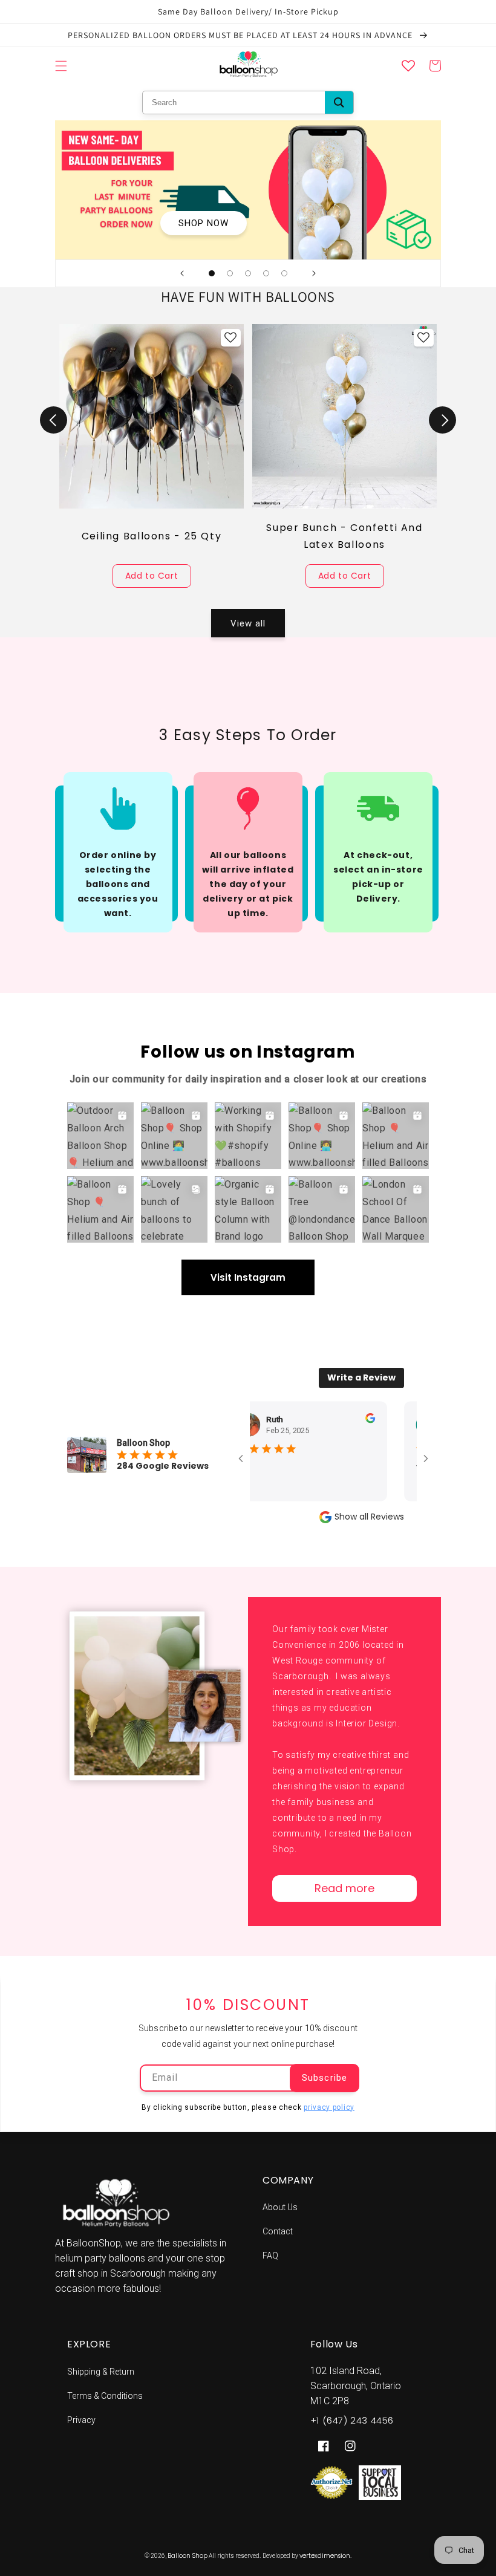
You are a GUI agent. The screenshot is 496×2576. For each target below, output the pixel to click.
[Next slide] (314, 273)
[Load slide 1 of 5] (212, 273)
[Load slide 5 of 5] (284, 273)
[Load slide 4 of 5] (266, 273)
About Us (280, 2207)
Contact (278, 2231)
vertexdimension (325, 2556)
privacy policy (329, 2107)
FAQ (270, 2256)
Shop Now (204, 223)
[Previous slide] (182, 273)
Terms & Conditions (105, 2396)
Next (442, 420)
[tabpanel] (152, 456)
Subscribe (325, 2078)
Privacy (81, 2420)
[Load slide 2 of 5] (230, 273)
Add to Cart (152, 576)
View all (248, 623)
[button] (61, 66)
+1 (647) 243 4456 (352, 2420)
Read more (344, 1888)
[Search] (339, 102)
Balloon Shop (188, 2556)
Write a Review (361, 1377)
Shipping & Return (101, 2372)
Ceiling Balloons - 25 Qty (152, 536)
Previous (54, 420)
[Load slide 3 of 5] (248, 273)
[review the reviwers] (338, 1420)
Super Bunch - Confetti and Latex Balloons (344, 536)
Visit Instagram (248, 1277)
